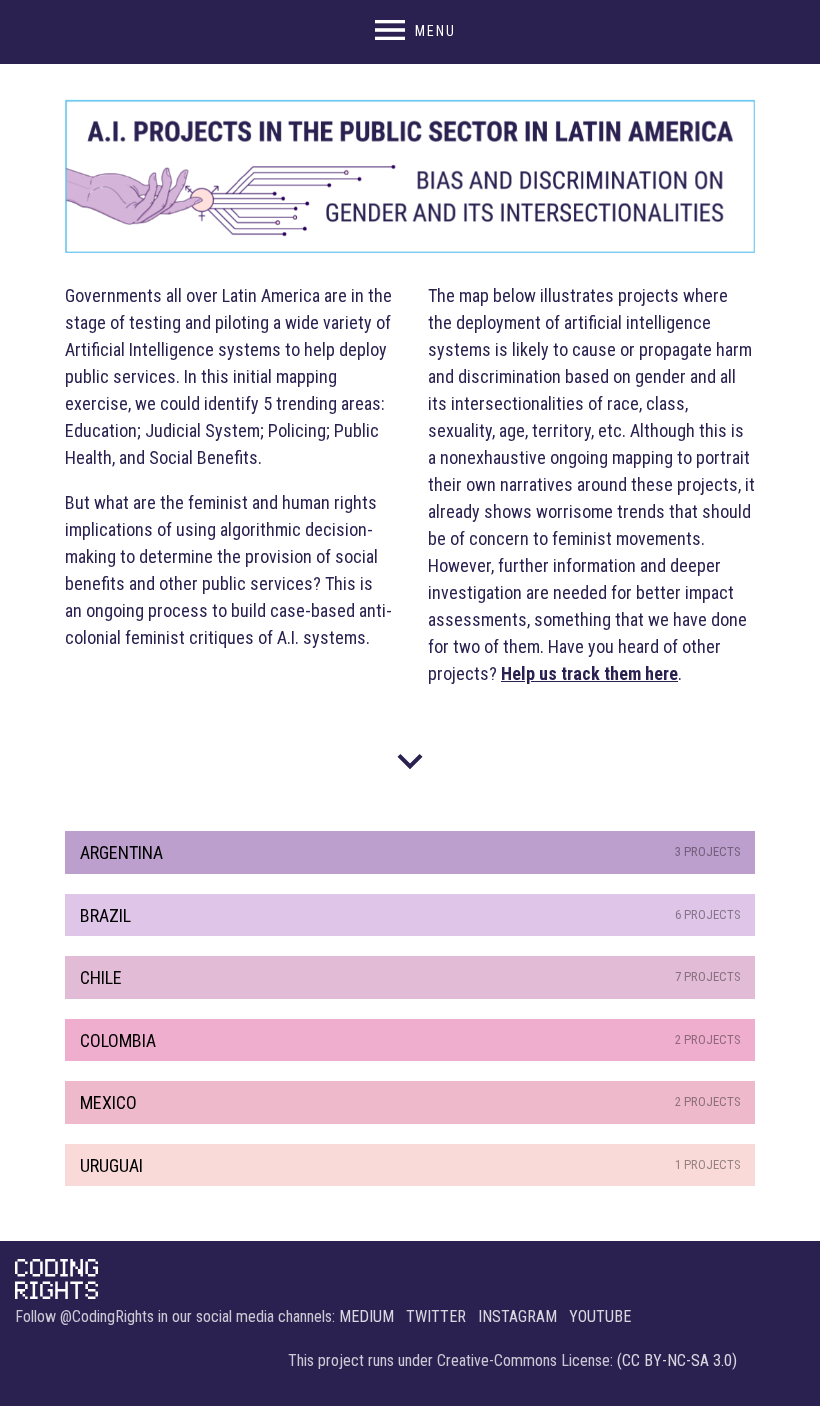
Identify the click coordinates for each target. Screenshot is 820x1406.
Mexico (410, 1102)
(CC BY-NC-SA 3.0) (677, 1360)
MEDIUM (366, 1316)
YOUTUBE (600, 1316)
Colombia (410, 1040)
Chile (410, 977)
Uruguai (410, 1165)
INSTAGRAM (517, 1316)
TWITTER (436, 1316)
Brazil (410, 915)
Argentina (410, 852)
